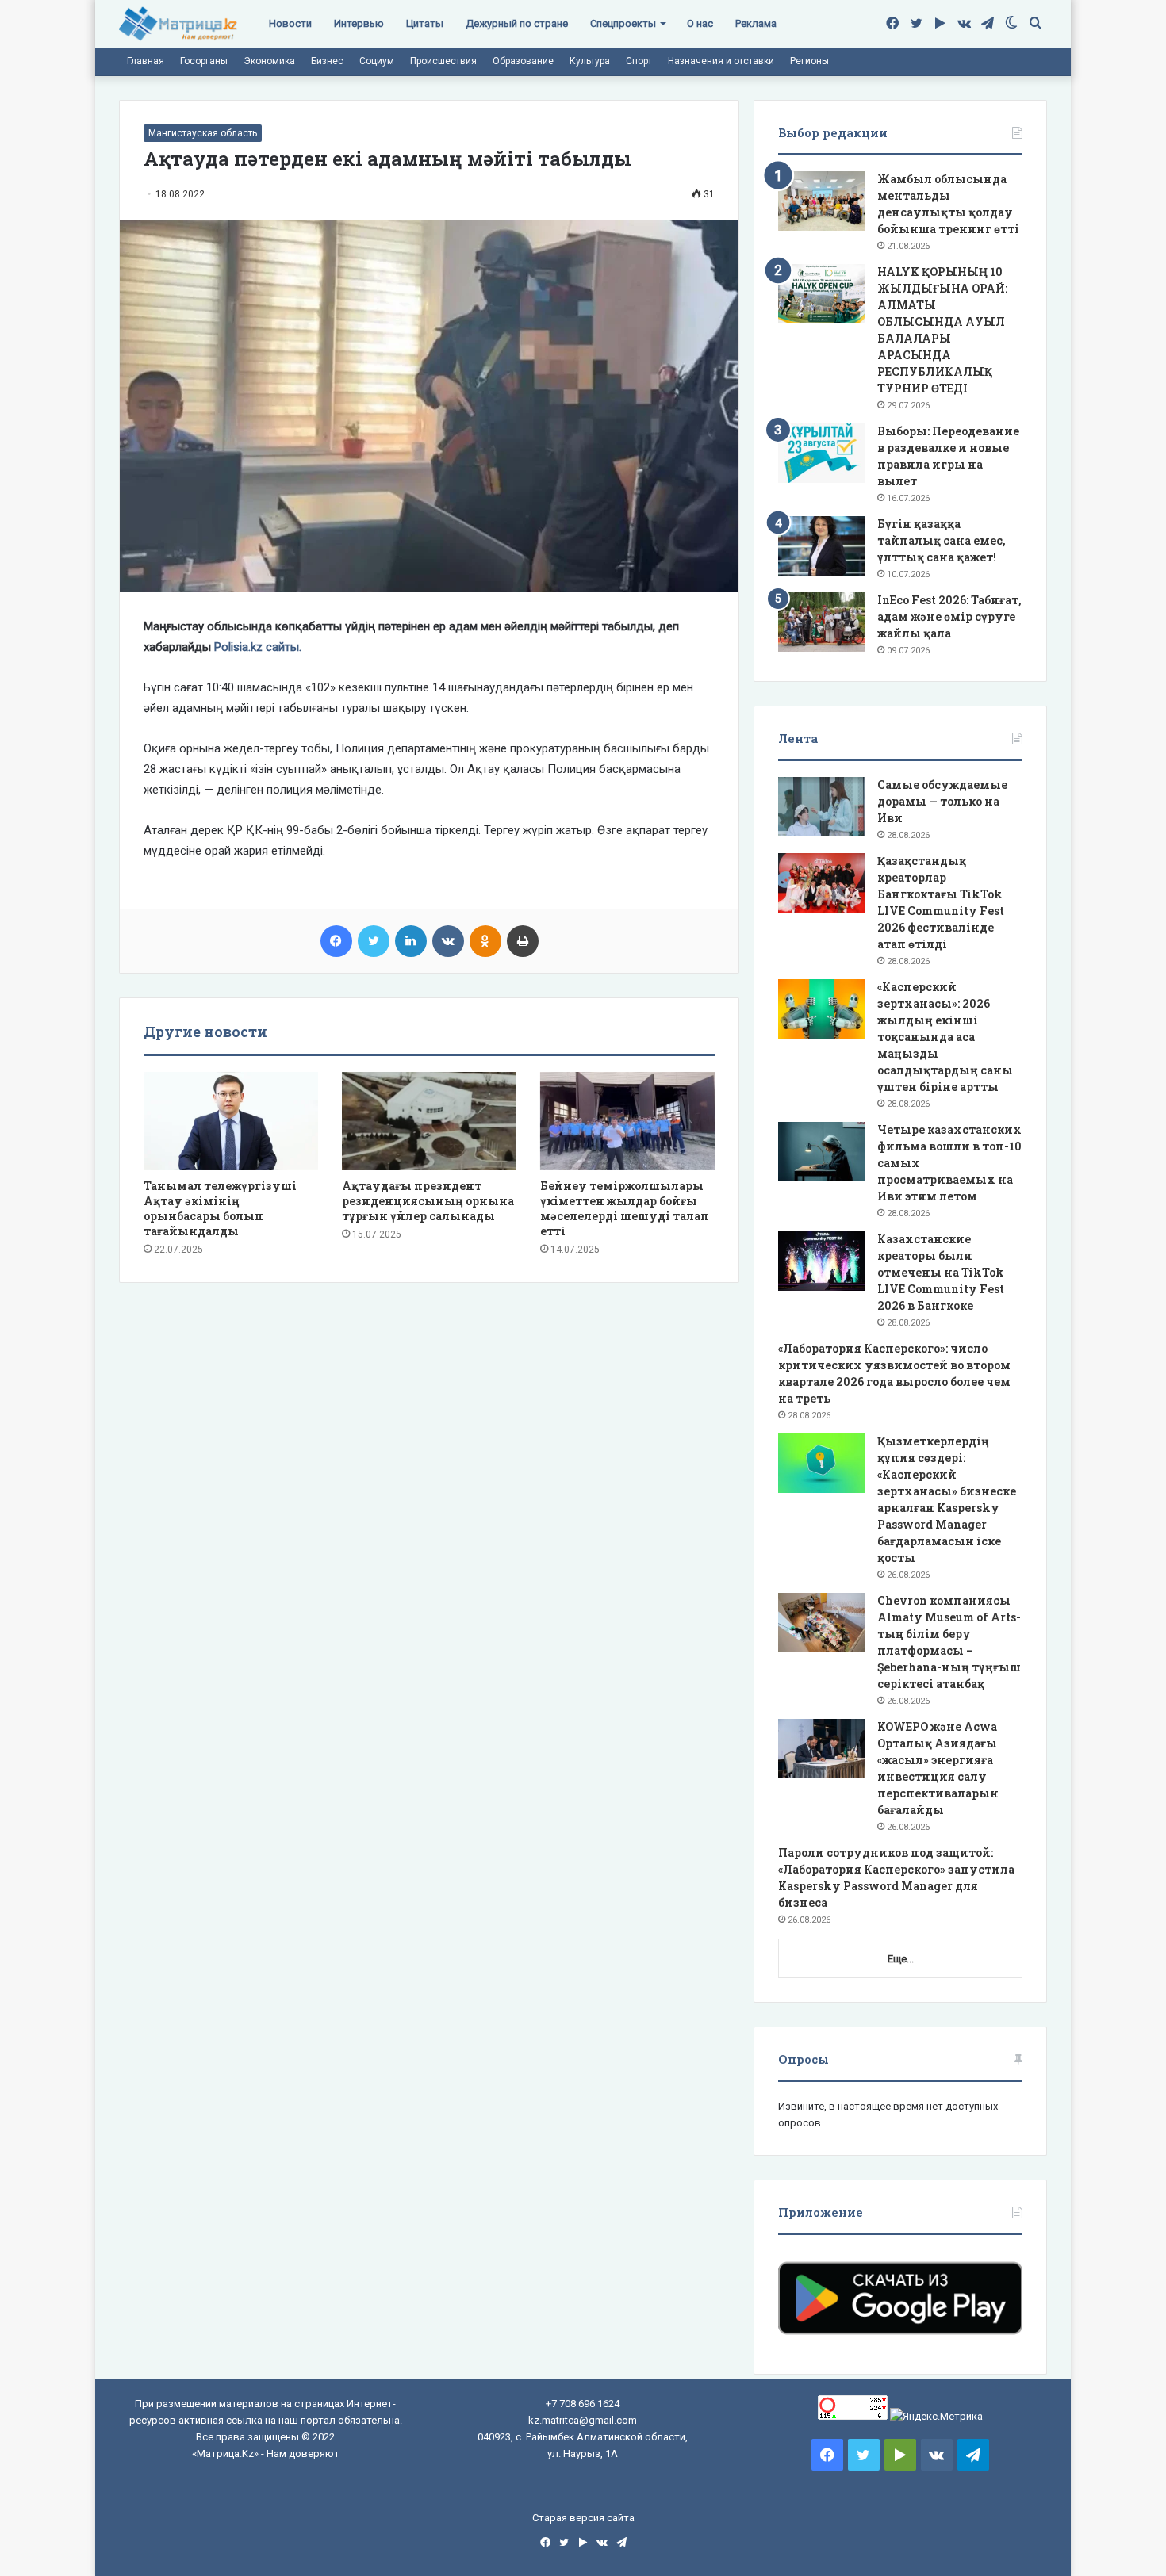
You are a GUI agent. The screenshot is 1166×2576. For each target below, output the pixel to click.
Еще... (901, 1959)
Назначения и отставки (721, 61)
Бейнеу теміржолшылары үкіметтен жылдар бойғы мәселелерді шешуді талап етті (625, 1208)
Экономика (269, 61)
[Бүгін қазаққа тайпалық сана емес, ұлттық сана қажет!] (822, 546)
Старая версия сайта (583, 2518)
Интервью (359, 23)
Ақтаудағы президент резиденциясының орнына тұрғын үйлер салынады (428, 1201)
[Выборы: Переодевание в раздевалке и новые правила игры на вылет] (822, 453)
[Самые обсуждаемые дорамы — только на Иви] (822, 807)
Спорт (639, 61)
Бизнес (327, 61)
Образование (523, 61)
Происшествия (443, 61)
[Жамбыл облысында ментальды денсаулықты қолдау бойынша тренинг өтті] (822, 201)
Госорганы (204, 61)
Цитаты (425, 23)
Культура (590, 61)
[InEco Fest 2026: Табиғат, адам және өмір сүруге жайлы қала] (822, 622)
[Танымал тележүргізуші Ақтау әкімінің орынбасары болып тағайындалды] (231, 1121)
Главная (146, 61)
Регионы (809, 61)
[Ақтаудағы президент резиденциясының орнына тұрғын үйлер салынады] (429, 1121)
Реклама (756, 23)
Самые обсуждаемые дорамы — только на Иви (942, 801)
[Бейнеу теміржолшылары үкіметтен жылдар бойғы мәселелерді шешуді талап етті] (627, 1121)
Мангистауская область (203, 133)
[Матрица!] (178, 24)
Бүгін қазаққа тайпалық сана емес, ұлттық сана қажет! (942, 540)
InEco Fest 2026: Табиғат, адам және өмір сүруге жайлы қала (949, 616)
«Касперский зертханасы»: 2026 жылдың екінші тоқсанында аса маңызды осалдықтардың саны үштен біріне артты (945, 1037)
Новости (290, 23)
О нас (700, 23)
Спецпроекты (623, 23)
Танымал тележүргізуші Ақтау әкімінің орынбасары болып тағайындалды (220, 1208)
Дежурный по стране (517, 23)
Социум (377, 61)
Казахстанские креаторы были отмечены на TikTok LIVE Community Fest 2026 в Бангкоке (941, 1272)
